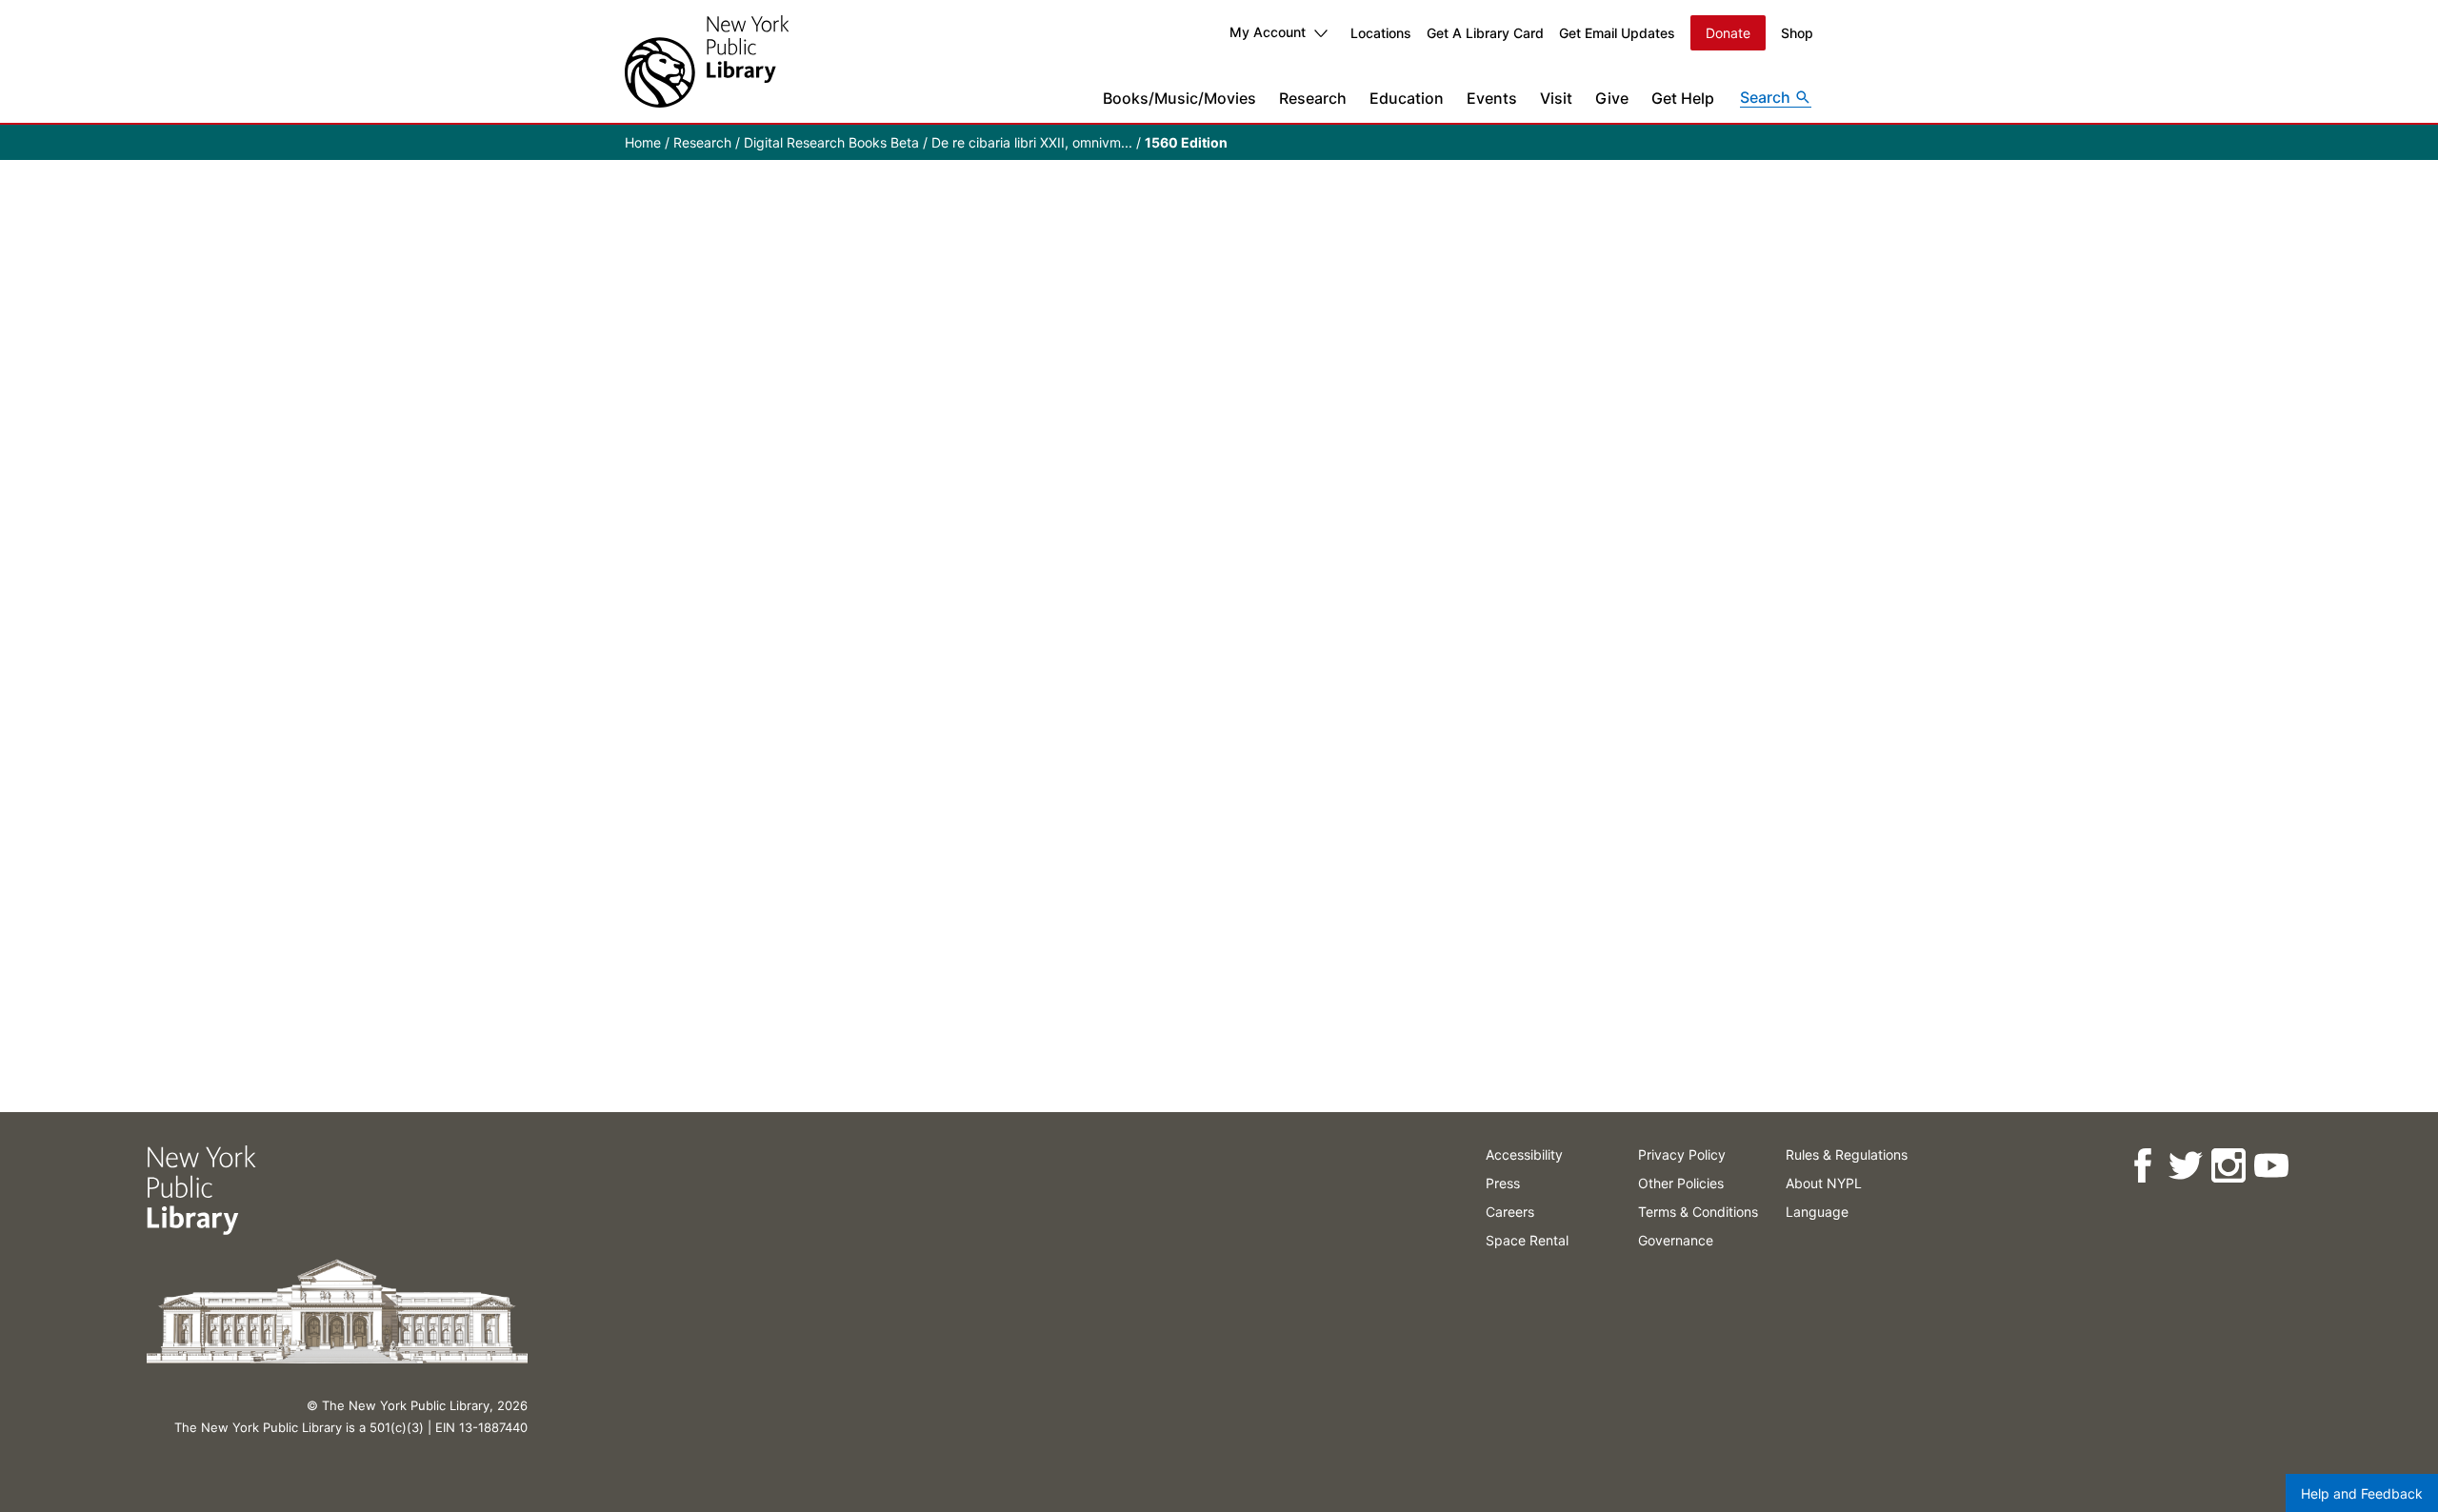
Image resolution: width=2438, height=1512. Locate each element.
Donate (1728, 33)
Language (1817, 1212)
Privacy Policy (1682, 1154)
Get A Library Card (1485, 33)
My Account (1268, 32)
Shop (1797, 33)
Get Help (1683, 98)
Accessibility (1524, 1154)
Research (1313, 98)
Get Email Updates (1617, 33)
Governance (1676, 1240)
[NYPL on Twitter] (2185, 1166)
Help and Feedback (2362, 1493)
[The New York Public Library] (707, 61)
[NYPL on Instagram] (2228, 1166)
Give (1612, 98)
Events (1492, 98)
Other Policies (1681, 1183)
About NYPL (1824, 1183)
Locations (1381, 33)
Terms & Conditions (1698, 1212)
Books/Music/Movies (1179, 98)
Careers (1510, 1212)
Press (1503, 1183)
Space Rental (1527, 1240)
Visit (1556, 98)
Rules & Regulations (1847, 1154)
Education (1407, 98)
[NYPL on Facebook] (2142, 1166)
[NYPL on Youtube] (2271, 1166)
